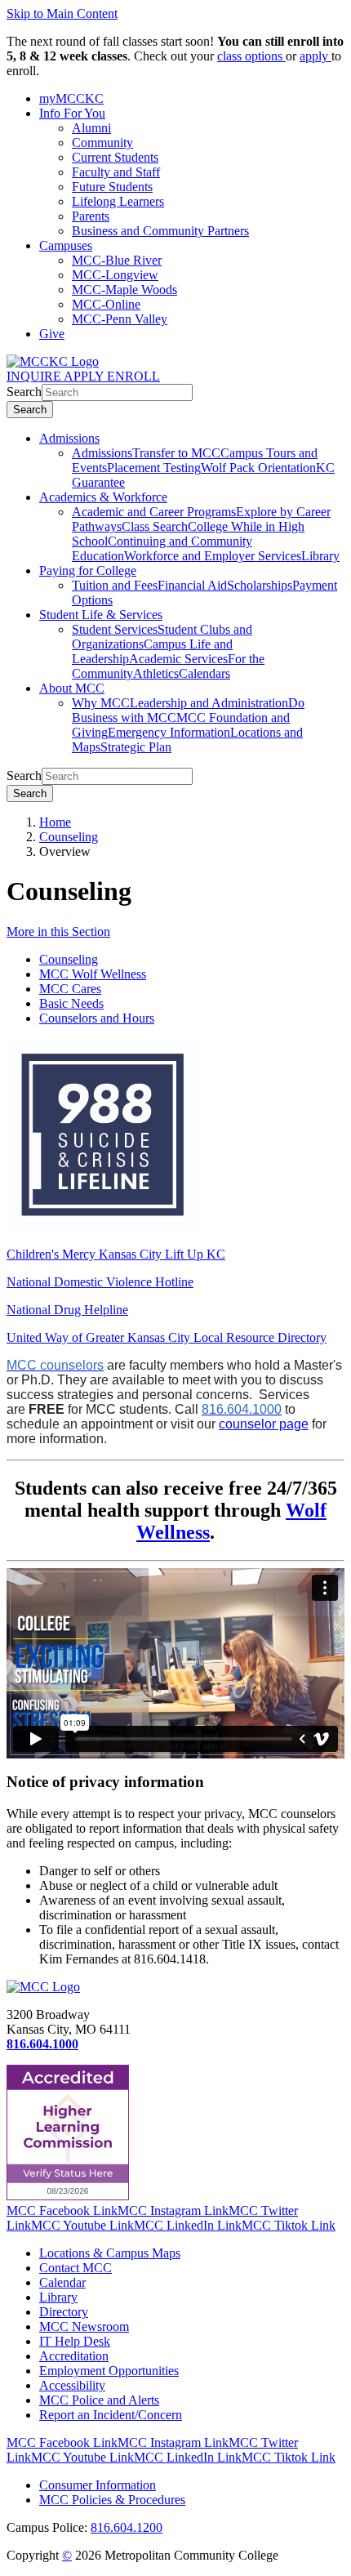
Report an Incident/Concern (111, 2415)
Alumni (91, 128)
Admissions (69, 438)
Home (55, 822)
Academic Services (178, 659)
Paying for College (88, 570)
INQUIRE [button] (35, 376)
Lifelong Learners (118, 201)
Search (24, 392)
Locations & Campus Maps (110, 2253)
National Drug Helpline (67, 1310)
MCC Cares (70, 989)
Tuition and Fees (115, 585)
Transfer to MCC (176, 453)
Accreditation (74, 2356)
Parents (91, 216)
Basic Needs (71, 1003)
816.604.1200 (127, 2527)
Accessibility (72, 2385)
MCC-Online (106, 304)
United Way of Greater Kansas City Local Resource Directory (167, 1337)
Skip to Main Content (62, 13)
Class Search (155, 526)
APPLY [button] (85, 376)
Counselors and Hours (97, 1018)
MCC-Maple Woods (124, 290)
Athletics (156, 673)
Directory (64, 2312)
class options (251, 56)
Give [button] (52, 334)
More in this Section (58, 931)
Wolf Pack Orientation (258, 468)
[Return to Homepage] (43, 1987)
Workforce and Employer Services (213, 556)
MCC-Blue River (117, 260)
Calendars (204, 673)
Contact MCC (76, 2268)
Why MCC (101, 703)
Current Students (115, 157)
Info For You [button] (72, 113)
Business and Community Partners (160, 231)
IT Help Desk (75, 2341)
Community (102, 143)
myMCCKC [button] (71, 98)
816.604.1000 (42, 2044)
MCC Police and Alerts (99, 2400)
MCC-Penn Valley (120, 319)
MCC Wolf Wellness (93, 974)
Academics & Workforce (103, 497)
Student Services (115, 629)
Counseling (69, 837)
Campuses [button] (66, 245)
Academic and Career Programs (154, 512)
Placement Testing (154, 468)
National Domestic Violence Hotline (100, 1282)
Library (320, 556)
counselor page (264, 1424)
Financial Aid (192, 585)
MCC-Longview (115, 275)
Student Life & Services (101, 615)
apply (315, 56)
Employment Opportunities (109, 2371)
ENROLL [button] (133, 376)
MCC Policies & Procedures (112, 2500)
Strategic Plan (136, 747)
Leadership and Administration (209, 703)
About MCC (72, 688)
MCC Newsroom (84, 2326)
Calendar (62, 2282)
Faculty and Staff (116, 172)
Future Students (112, 187)
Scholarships (260, 585)
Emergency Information (169, 732)
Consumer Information (98, 2485)
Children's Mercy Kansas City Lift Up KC (116, 1254)
